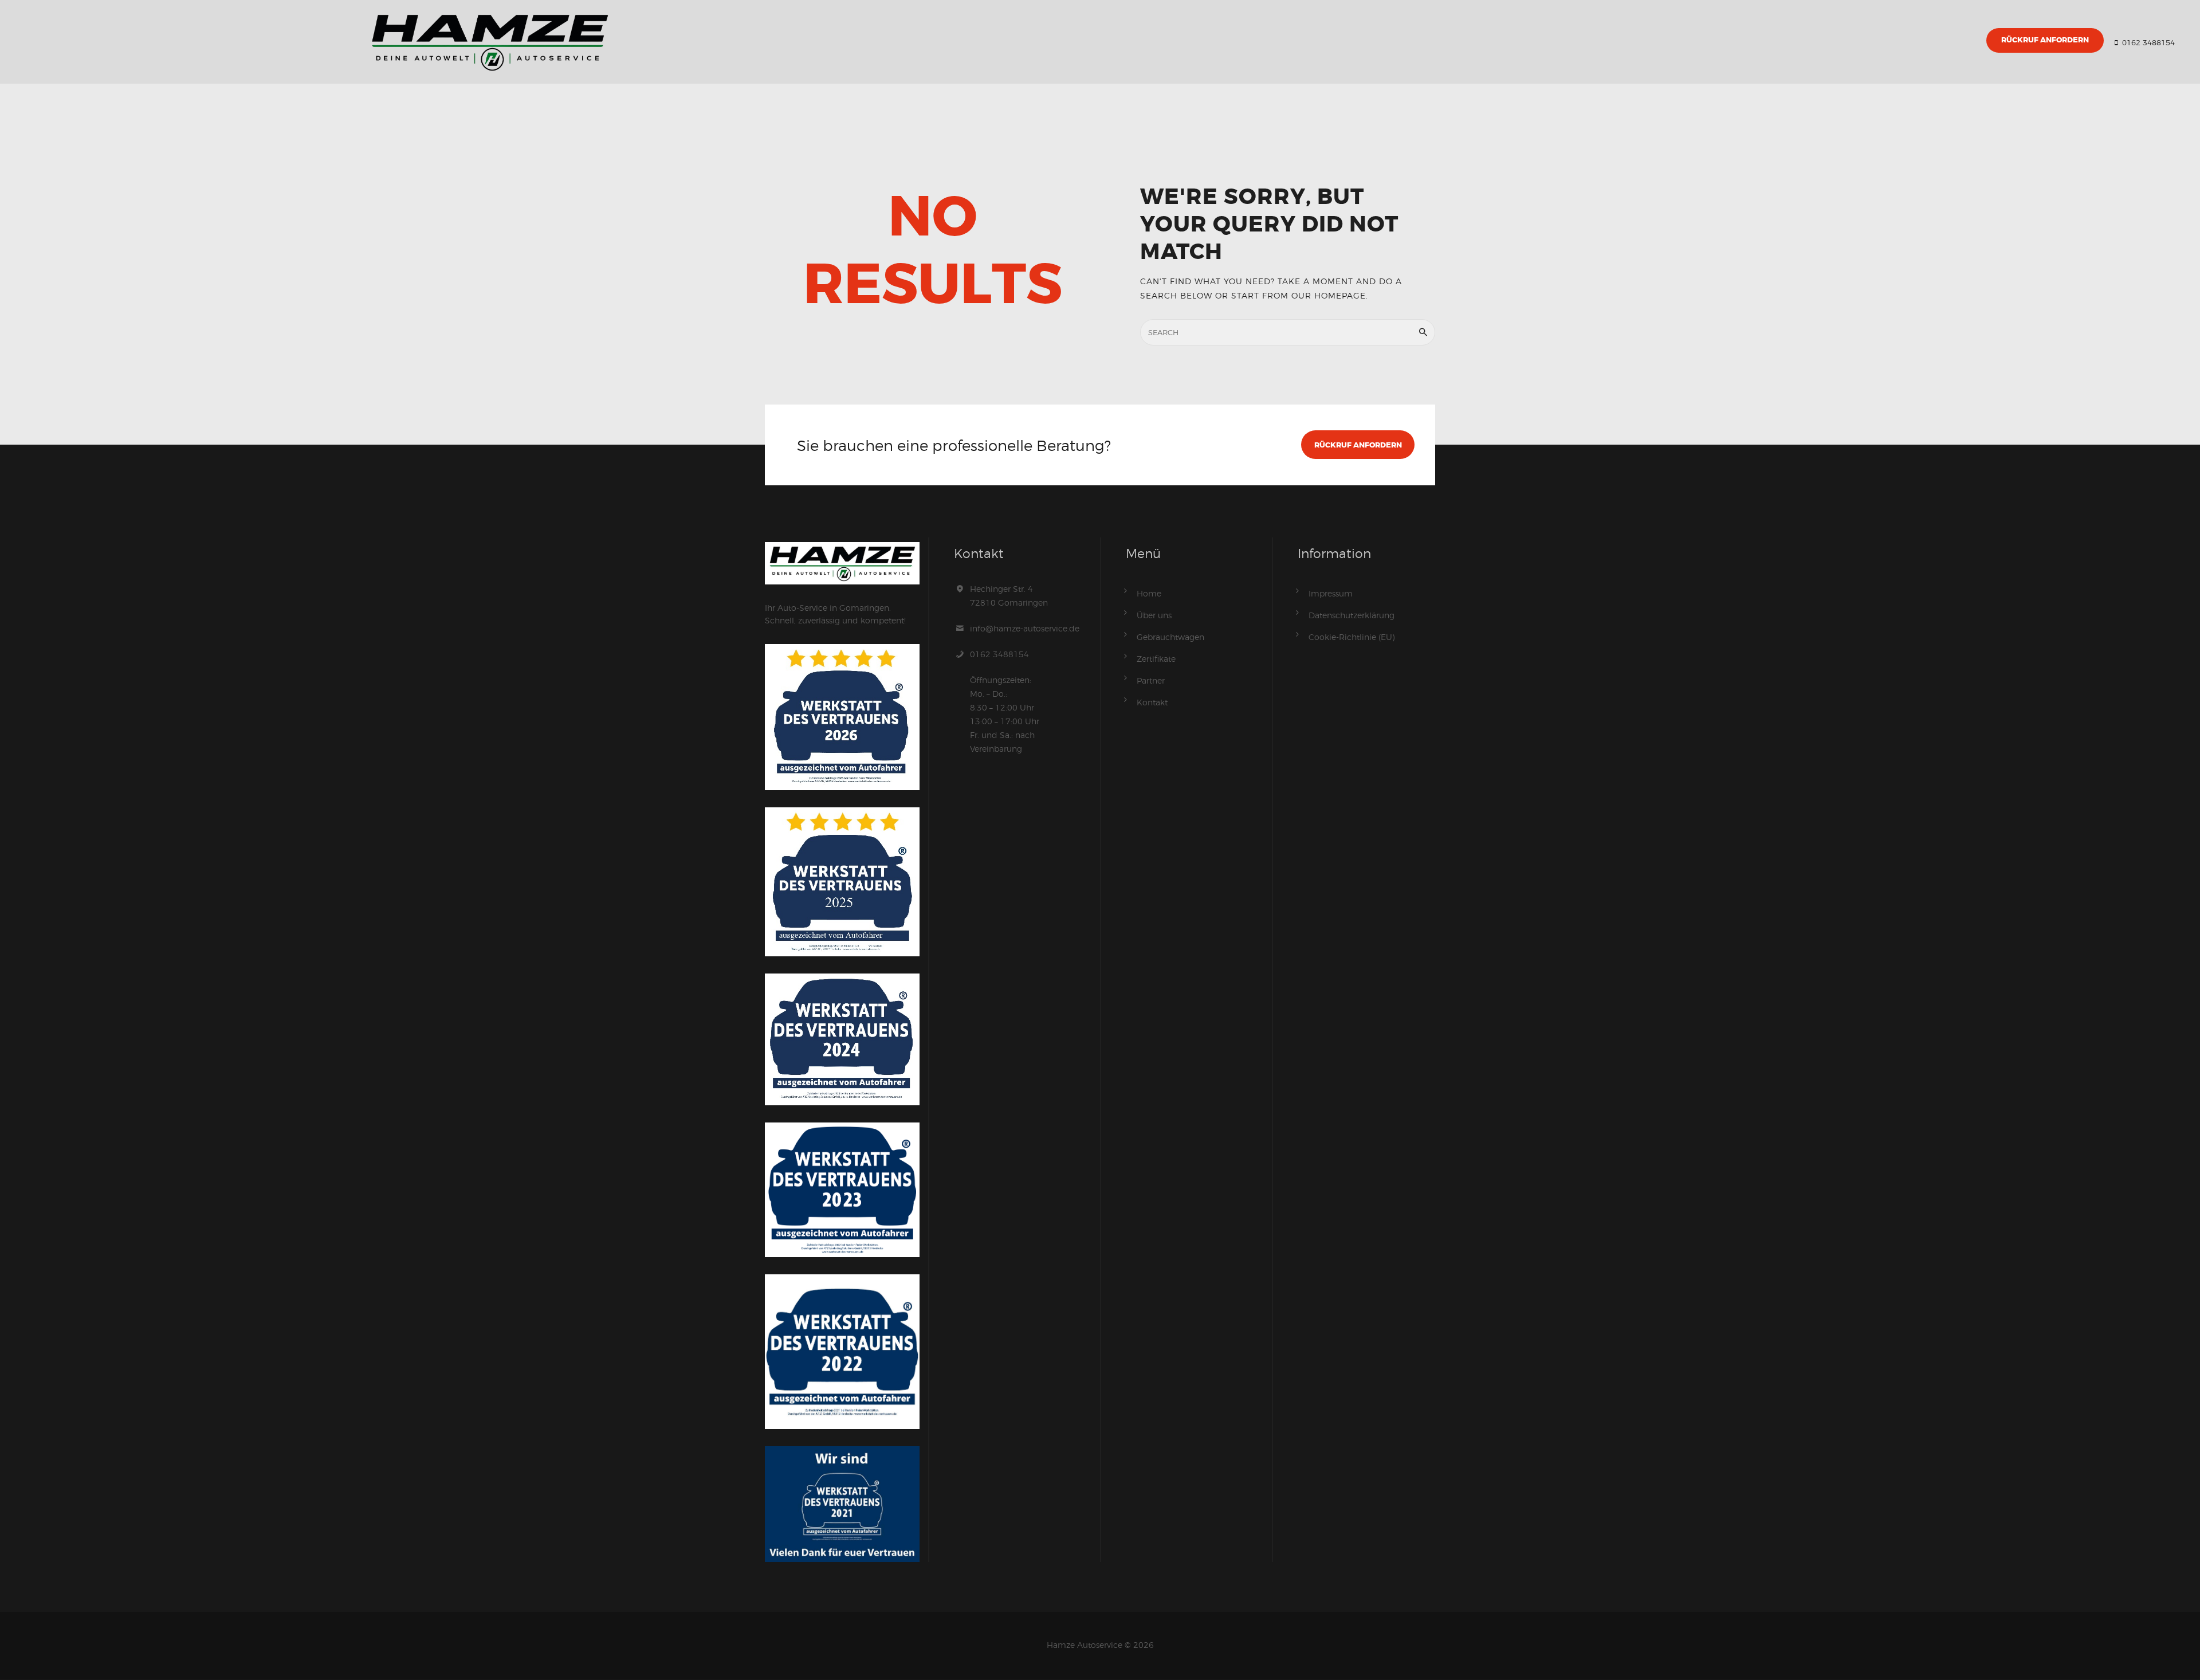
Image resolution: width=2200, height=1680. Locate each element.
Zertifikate (1156, 659)
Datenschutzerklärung (1352, 615)
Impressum (1331, 593)
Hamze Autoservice (1085, 1645)
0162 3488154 (999, 654)
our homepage (1329, 295)
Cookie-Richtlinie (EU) (1352, 637)
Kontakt (1152, 702)
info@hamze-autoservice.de (1025, 628)
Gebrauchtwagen (1170, 637)
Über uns (1154, 615)
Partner (1151, 680)
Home (1149, 593)
